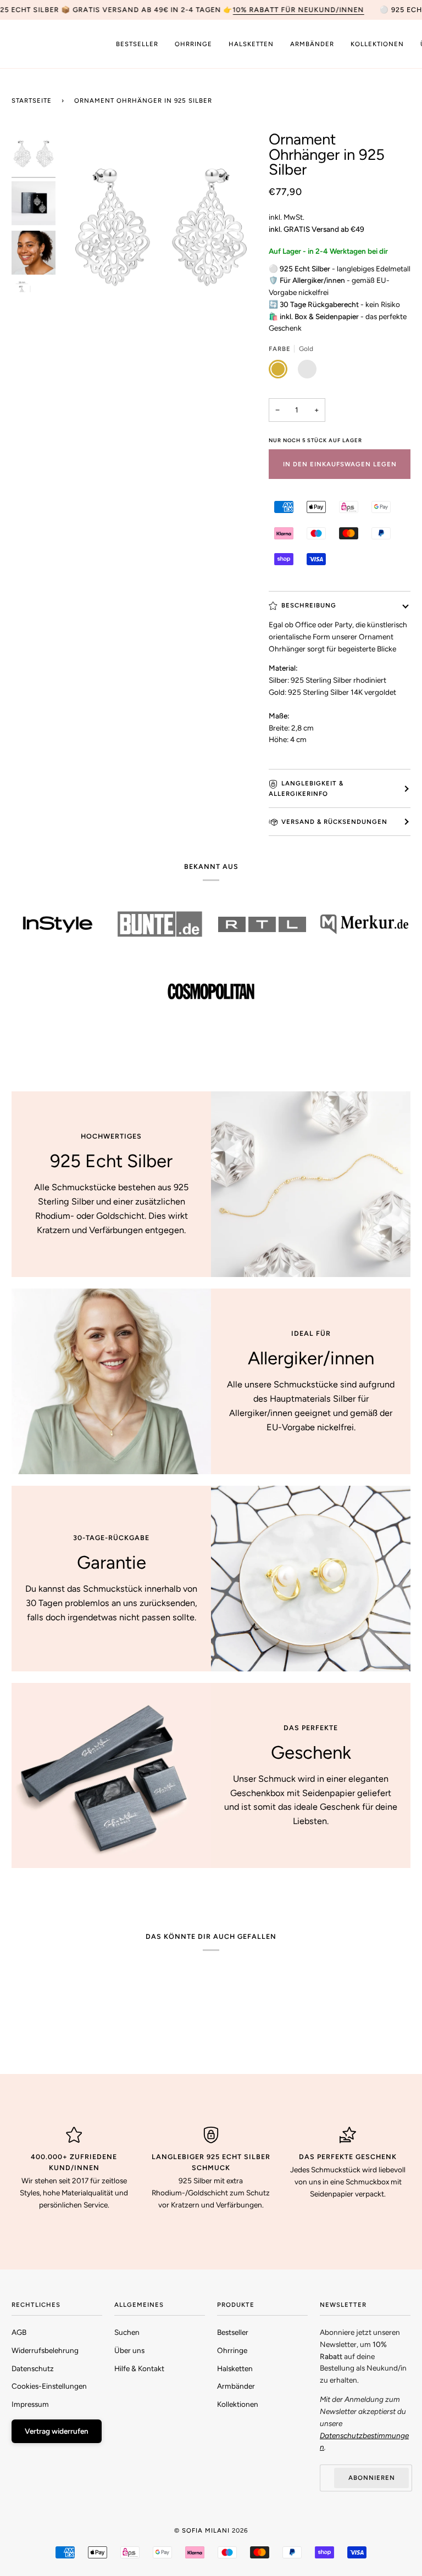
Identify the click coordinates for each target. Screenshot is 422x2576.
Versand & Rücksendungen (334, 822)
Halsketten (235, 2368)
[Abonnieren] (378, 2536)
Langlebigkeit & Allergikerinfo (306, 788)
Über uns (129, 2350)
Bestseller (233, 2332)
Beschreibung (309, 605)
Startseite (32, 101)
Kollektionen (238, 2404)
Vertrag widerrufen (57, 2431)
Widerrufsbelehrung (45, 2350)
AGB (19, 2332)
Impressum (30, 2404)
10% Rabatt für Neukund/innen (298, 10)
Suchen (127, 2332)
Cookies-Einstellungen (49, 2386)
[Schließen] (394, 2447)
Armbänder (236, 2386)
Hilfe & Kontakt (139, 2368)
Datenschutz (33, 2368)
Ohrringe (232, 2350)
